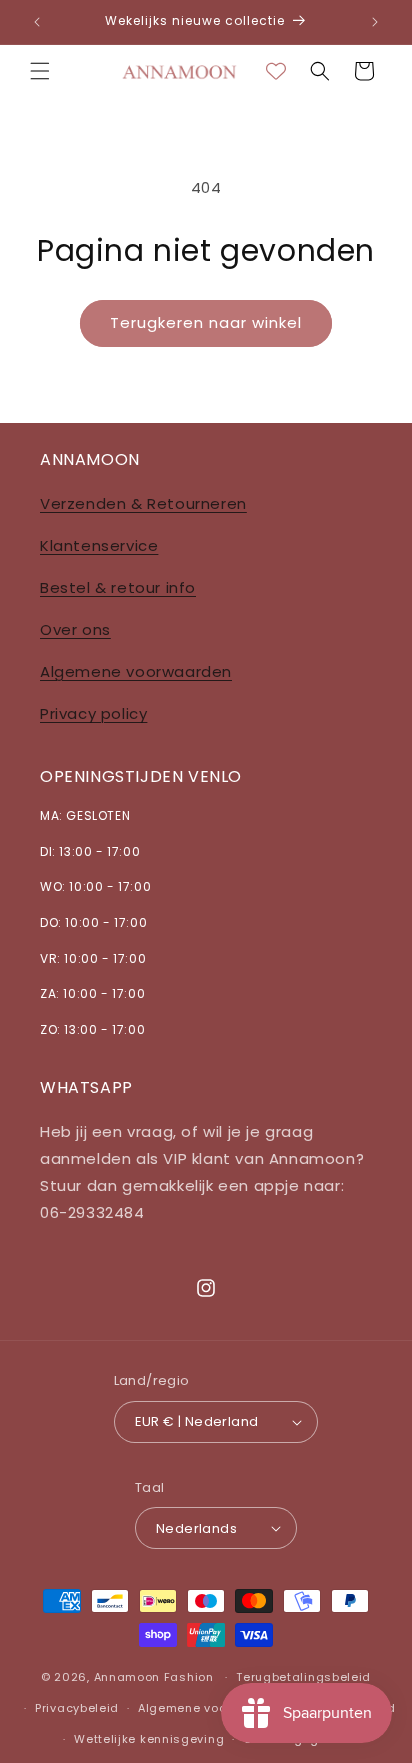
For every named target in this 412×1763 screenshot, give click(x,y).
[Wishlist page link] (276, 71)
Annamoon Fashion (154, 1677)
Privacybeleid (77, 1708)
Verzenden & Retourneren (143, 503)
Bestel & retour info (118, 587)
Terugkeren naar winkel (206, 322)
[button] (40, 71)
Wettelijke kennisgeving (149, 1739)
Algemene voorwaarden (136, 671)
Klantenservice (99, 545)
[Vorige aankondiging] (37, 22)
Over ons (75, 629)
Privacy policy (93, 713)
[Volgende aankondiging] (375, 22)
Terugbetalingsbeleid (303, 1677)
